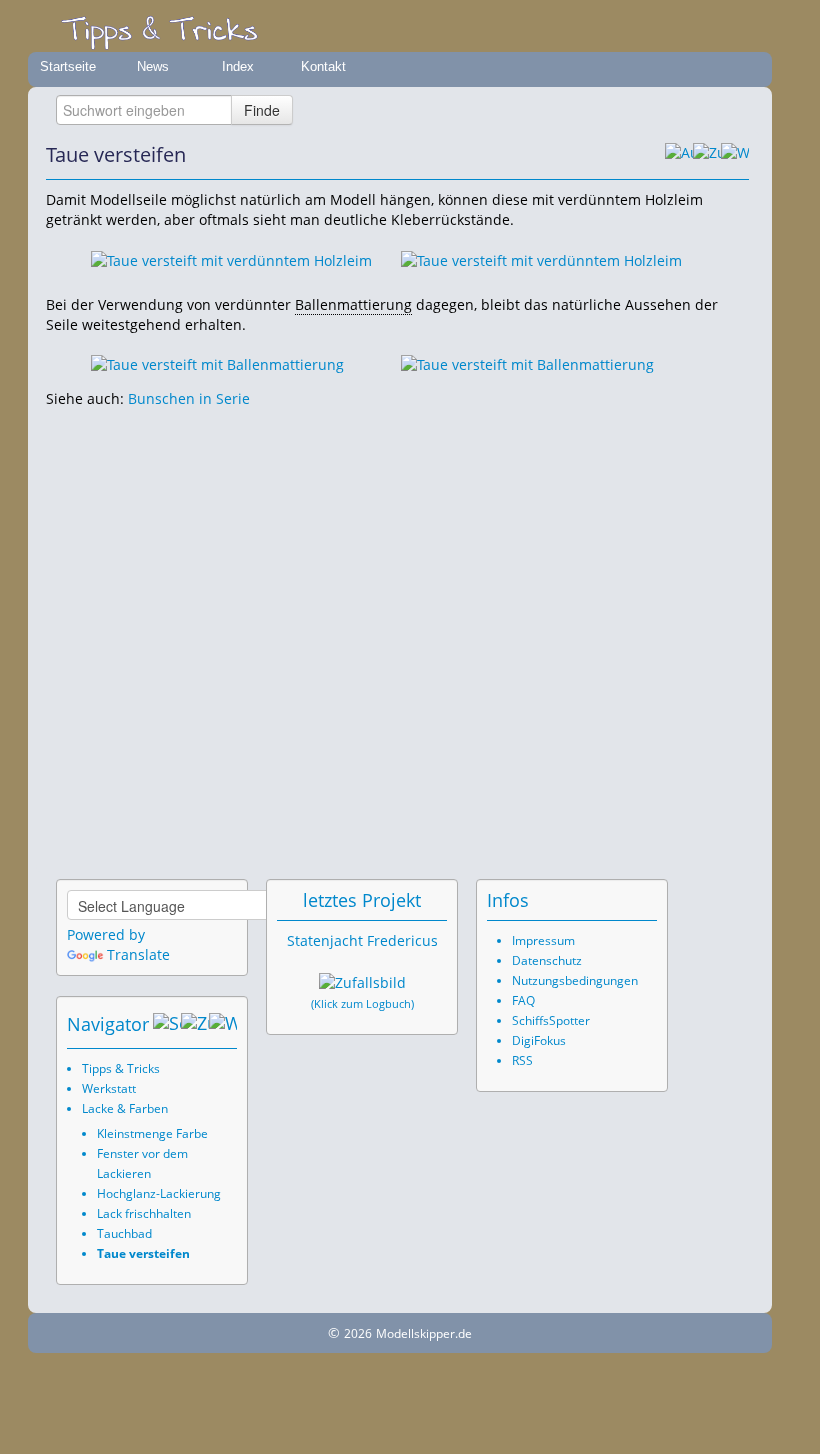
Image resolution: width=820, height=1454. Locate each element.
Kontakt (323, 66)
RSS (522, 1060)
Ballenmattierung (353, 304)
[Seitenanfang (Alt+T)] (167, 1024)
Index (238, 66)
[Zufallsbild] (362, 983)
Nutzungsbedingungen (575, 980)
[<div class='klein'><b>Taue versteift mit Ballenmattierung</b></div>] (217, 363)
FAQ (523, 1000)
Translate (138, 954)
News (153, 66)
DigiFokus (539, 1040)
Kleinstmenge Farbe (152, 1133)
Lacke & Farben (125, 1108)
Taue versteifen (143, 1253)
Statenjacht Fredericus (362, 940)
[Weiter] (735, 155)
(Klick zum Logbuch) (362, 1004)
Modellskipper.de (424, 1333)
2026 (358, 1333)
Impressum (543, 940)
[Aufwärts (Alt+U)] (679, 155)
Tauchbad (124, 1233)
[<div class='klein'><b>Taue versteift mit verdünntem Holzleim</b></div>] (231, 258)
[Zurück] (707, 155)
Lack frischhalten (144, 1213)
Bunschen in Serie (189, 398)
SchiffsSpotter (551, 1020)
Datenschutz (547, 960)
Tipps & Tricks (121, 1068)
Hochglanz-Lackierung (159, 1193)
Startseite (68, 66)
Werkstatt (109, 1088)
